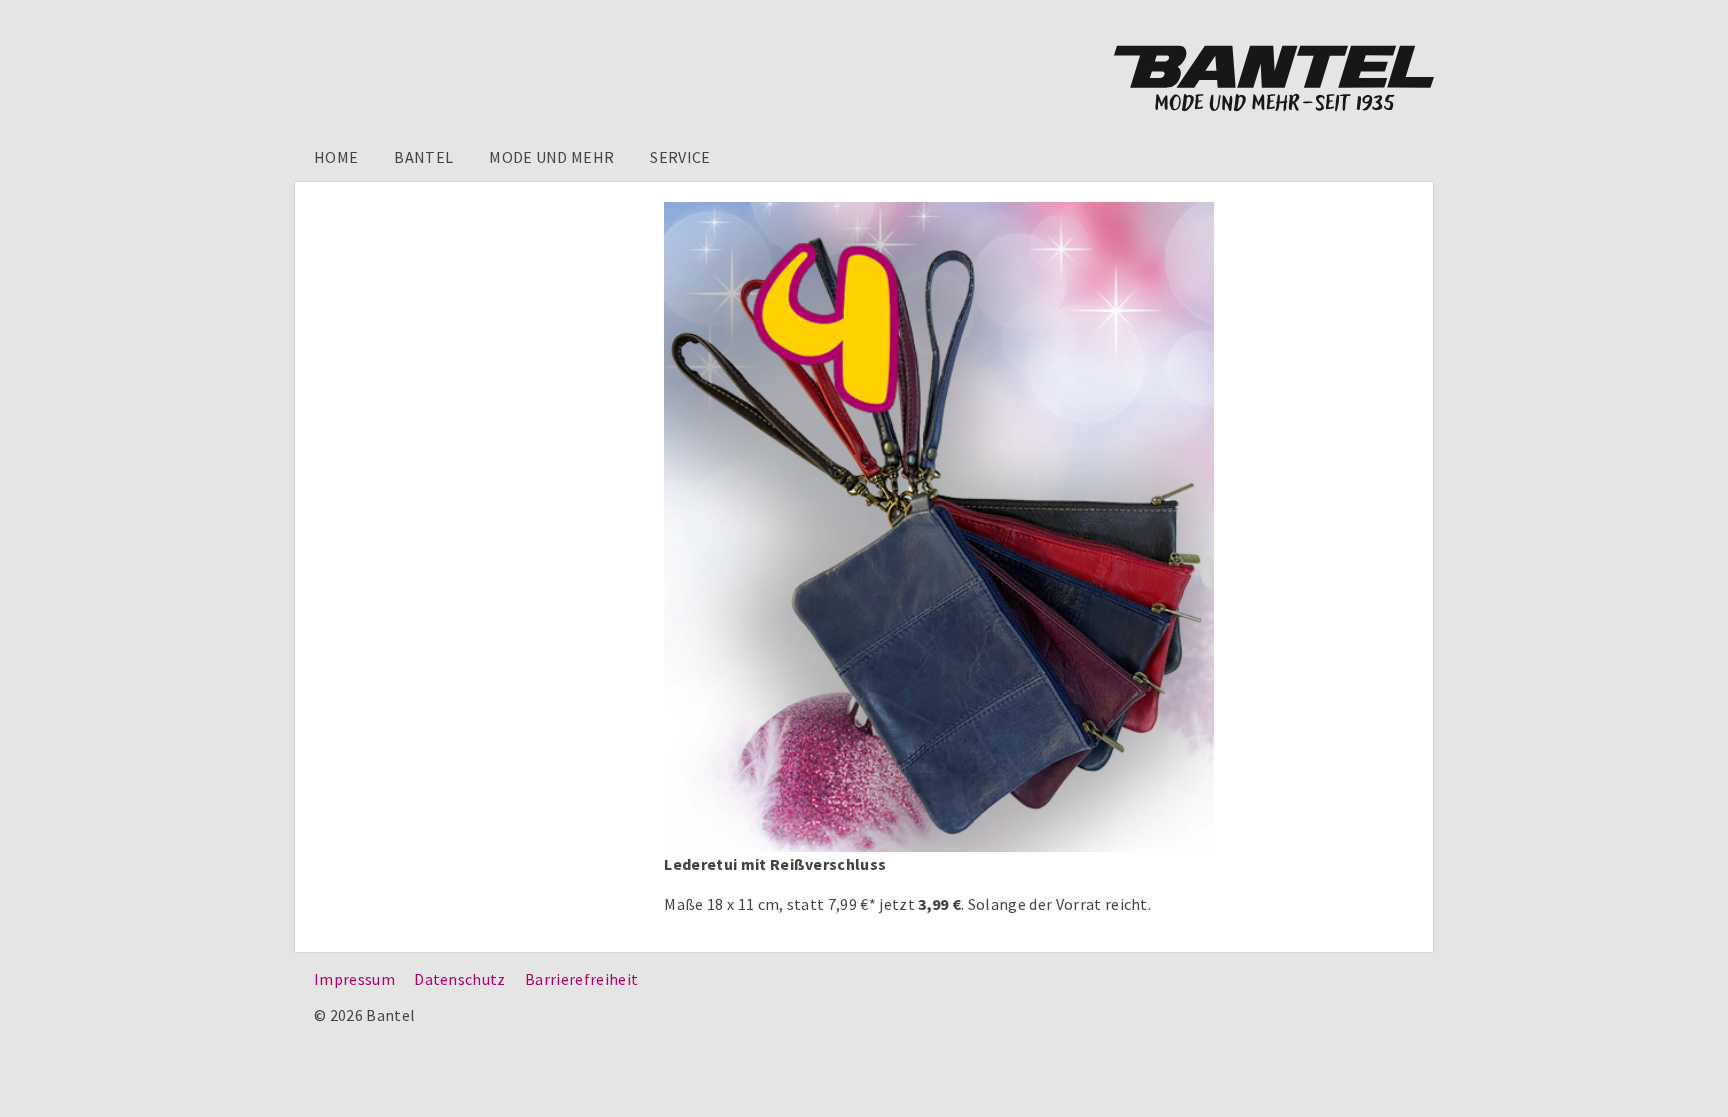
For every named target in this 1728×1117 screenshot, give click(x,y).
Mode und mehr (551, 157)
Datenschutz (460, 979)
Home (336, 157)
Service (680, 157)
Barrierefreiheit (581, 979)
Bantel (423, 157)
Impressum (354, 979)
